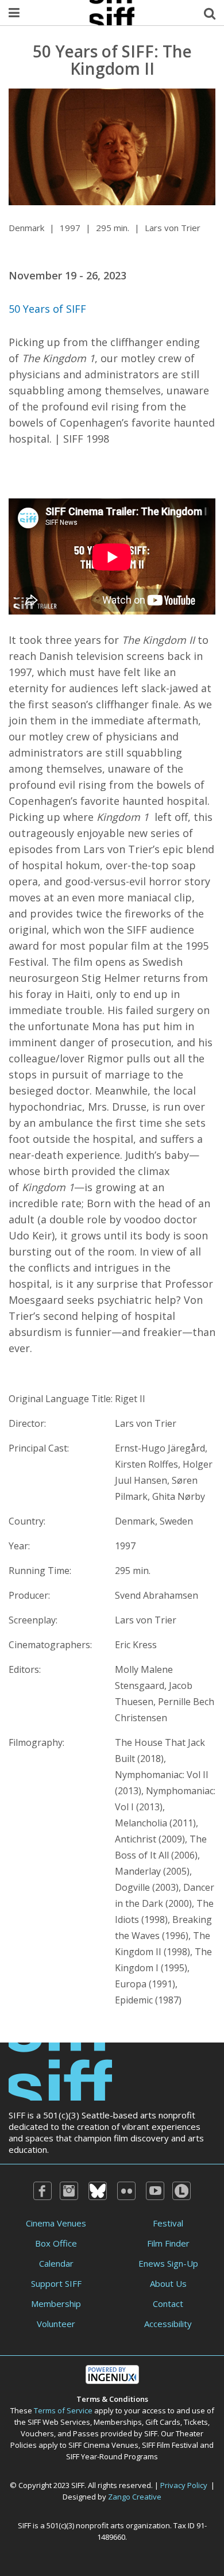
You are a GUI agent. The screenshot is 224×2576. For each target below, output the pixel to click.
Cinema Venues (56, 2223)
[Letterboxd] (181, 2191)
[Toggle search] (210, 13)
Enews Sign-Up (168, 2263)
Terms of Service (63, 2410)
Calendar (56, 2263)
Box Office (56, 2243)
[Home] (60, 2071)
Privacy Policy (184, 2485)
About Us (168, 2283)
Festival (168, 2223)
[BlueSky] (98, 2191)
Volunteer (56, 2324)
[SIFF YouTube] (155, 2191)
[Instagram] (69, 2191)
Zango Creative (135, 2497)
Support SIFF (56, 2283)
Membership (56, 2304)
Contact (168, 2304)
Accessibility (168, 2324)
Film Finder (168, 2243)
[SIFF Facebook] (43, 2191)
